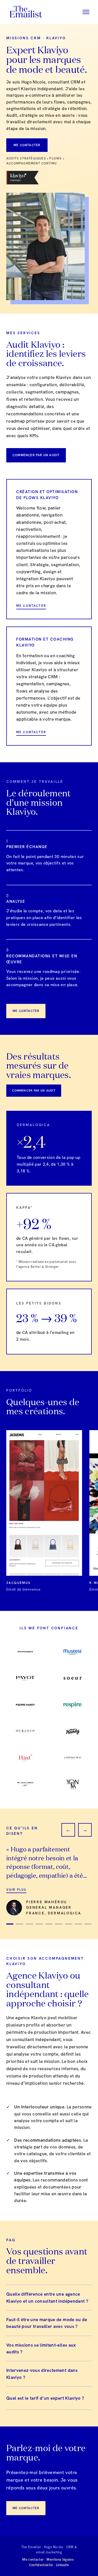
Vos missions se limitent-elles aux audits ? (41, 2348)
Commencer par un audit (36, 455)
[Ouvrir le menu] (86, 12)
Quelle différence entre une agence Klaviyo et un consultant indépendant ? (47, 2297)
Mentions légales (60, 2559)
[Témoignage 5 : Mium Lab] (49, 1924)
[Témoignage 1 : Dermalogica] (10, 1924)
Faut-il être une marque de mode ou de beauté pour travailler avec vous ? (47, 2323)
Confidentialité (41, 2565)
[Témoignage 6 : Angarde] (59, 1924)
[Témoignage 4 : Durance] (39, 1924)
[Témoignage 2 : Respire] (19, 1924)
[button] (44, 1511)
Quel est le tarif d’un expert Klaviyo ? (45, 2398)
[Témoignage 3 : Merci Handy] (29, 1924)
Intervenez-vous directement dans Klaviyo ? (42, 2374)
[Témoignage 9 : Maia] (88, 1924)
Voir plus (16, 1890)
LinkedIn (63, 2565)
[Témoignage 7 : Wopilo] (69, 1924)
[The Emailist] (26, 12)
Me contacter (27, 145)
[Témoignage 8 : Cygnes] (78, 1924)
